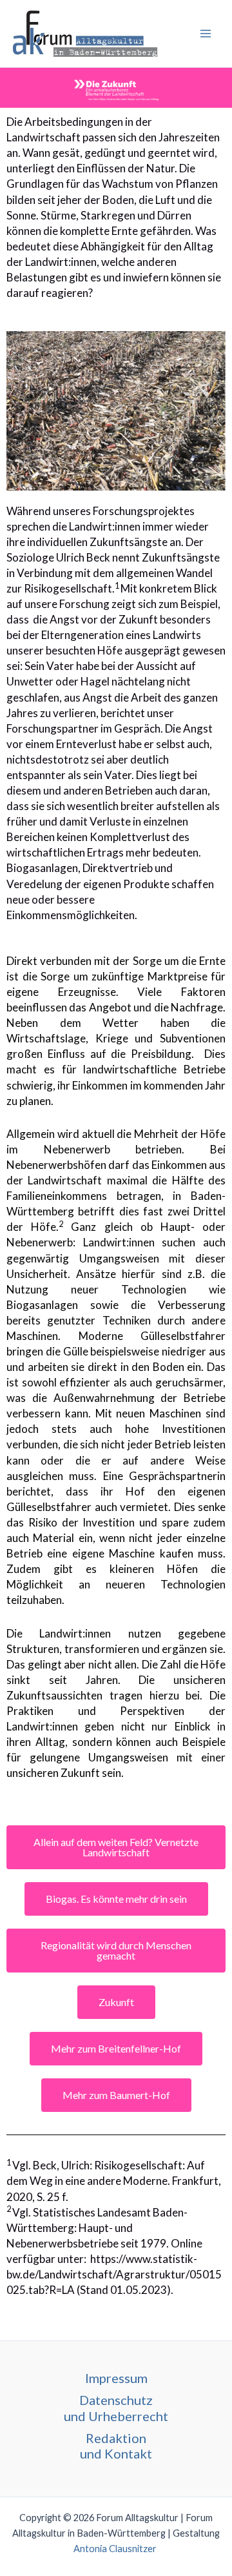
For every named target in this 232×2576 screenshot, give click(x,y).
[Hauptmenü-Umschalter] (206, 34)
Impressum (116, 2378)
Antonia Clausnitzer (116, 2549)
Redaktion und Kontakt (116, 2446)
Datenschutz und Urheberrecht (116, 2408)
